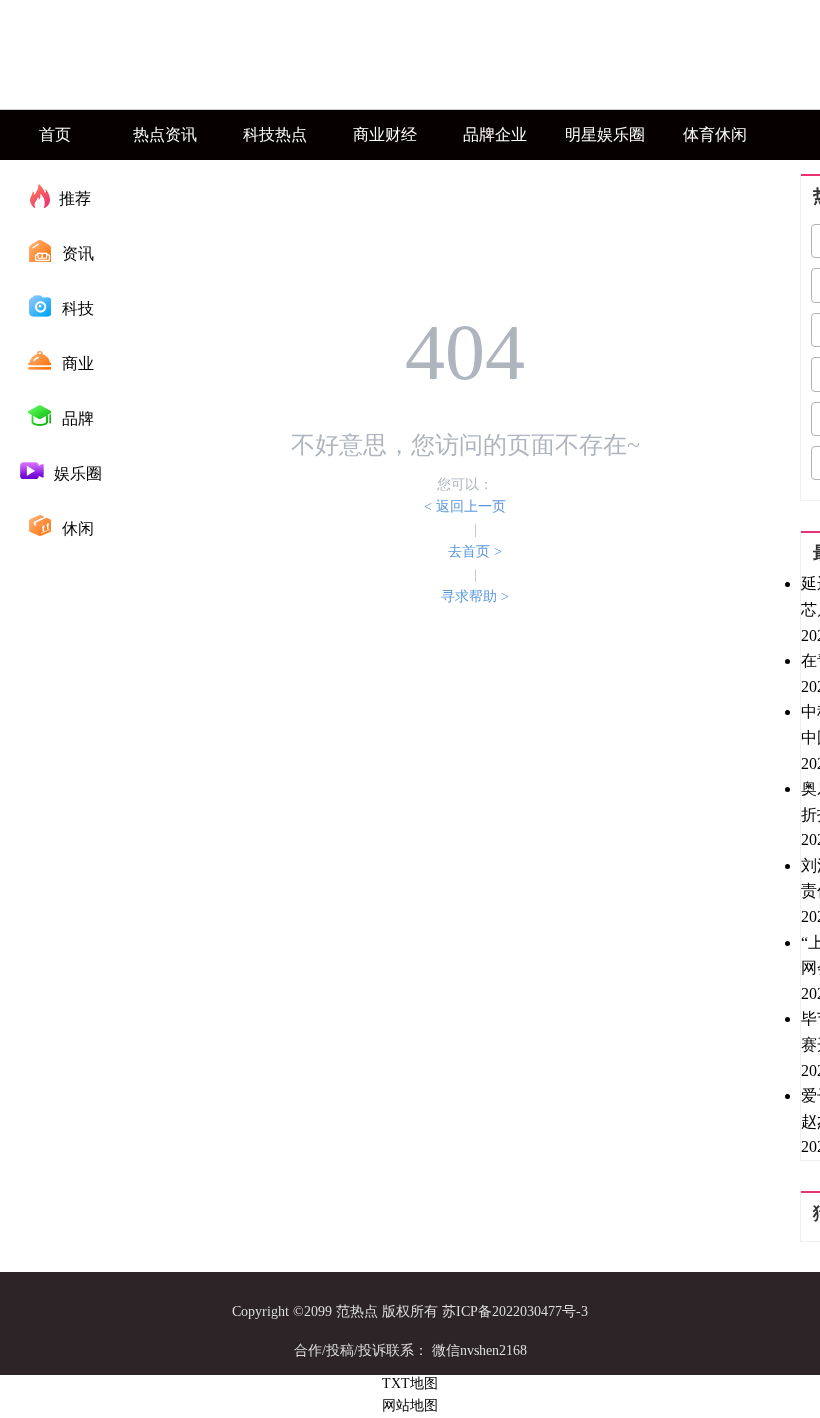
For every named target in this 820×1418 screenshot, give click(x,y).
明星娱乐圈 (605, 134)
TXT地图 (410, 1383)
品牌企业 (495, 134)
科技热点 (275, 134)
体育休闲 (715, 134)
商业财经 (385, 134)
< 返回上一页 (465, 506)
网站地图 (410, 1405)
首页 (55, 134)
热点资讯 (165, 134)
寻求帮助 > (475, 596)
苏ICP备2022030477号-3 (515, 1311)
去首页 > (475, 551)
